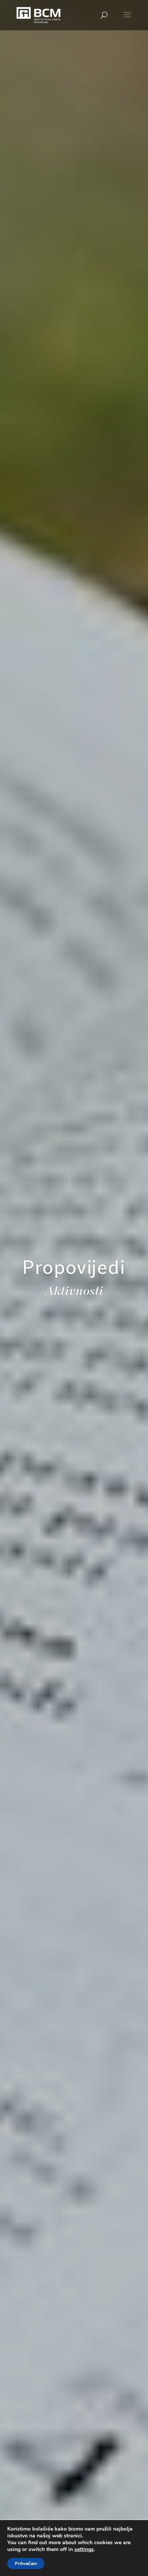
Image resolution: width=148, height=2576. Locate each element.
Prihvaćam (26, 2564)
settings (84, 2550)
